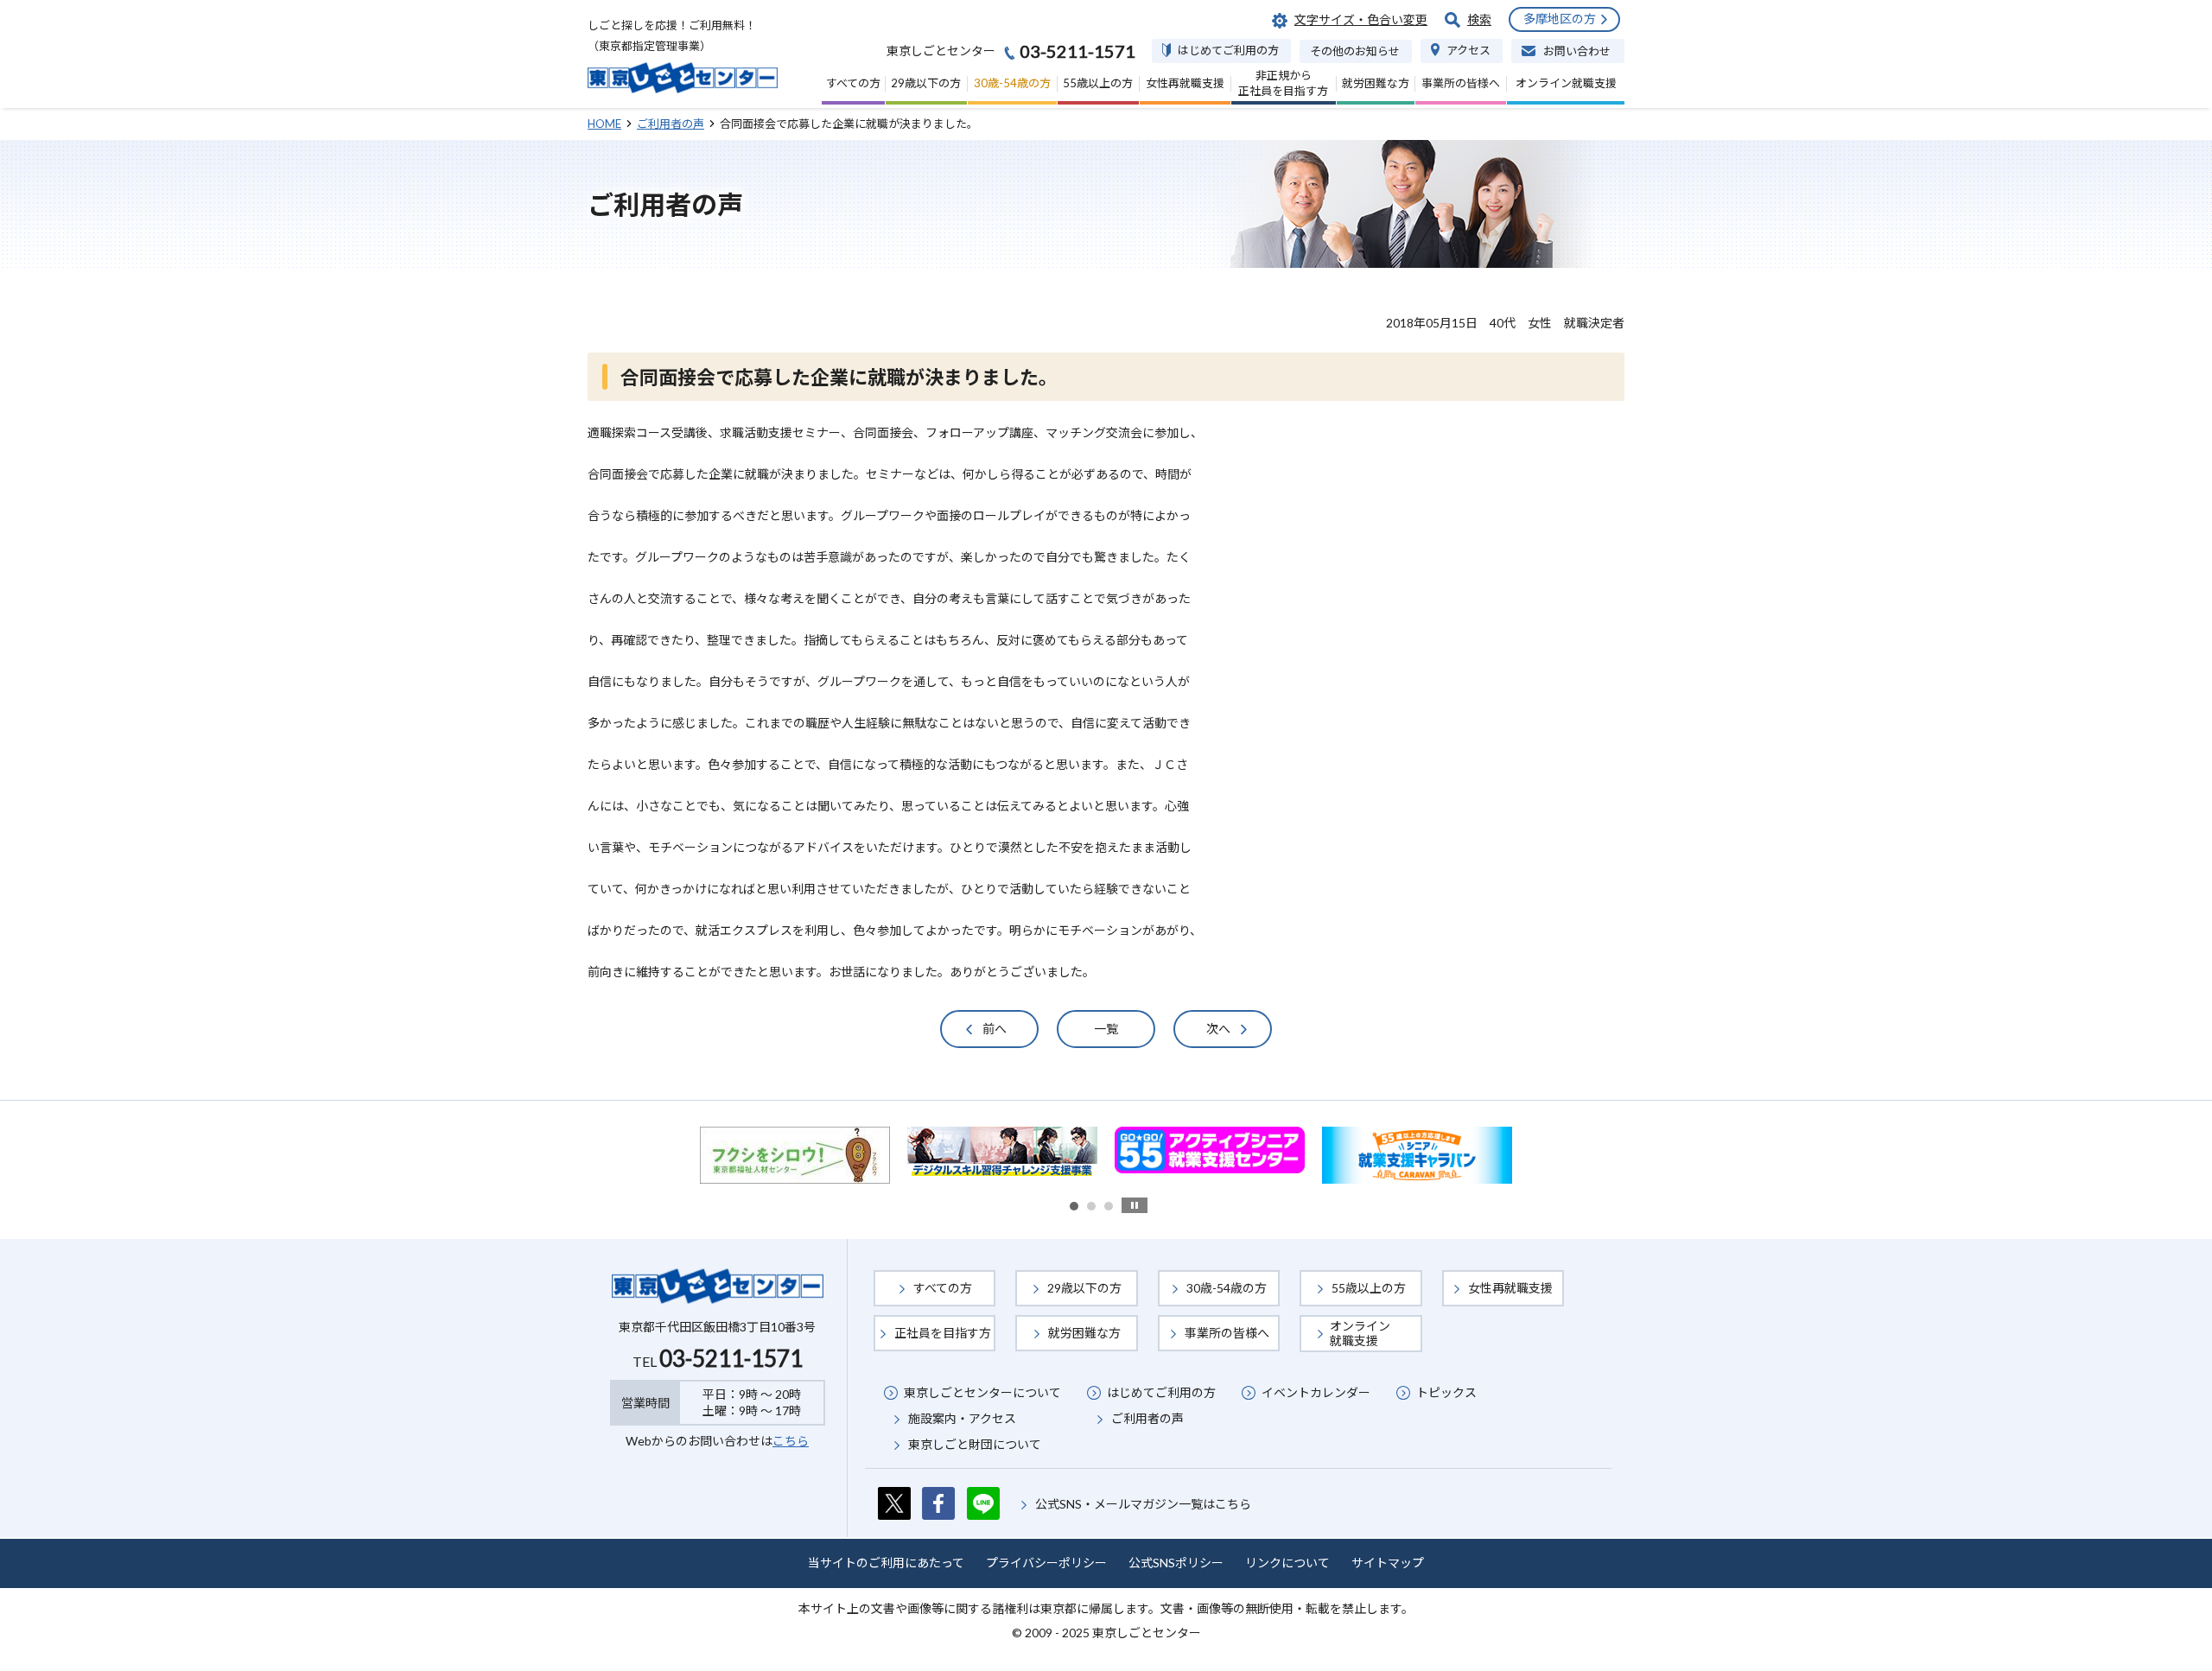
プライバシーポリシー (1046, 1563)
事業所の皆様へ (1227, 1333)
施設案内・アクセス (962, 1418)
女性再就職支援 (1510, 1288)
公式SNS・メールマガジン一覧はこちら (1143, 1504)
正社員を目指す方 (943, 1333)
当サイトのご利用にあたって (886, 1563)
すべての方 (943, 1288)
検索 (1479, 19)
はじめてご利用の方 (1161, 1392)
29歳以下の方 (1084, 1288)
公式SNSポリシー (1176, 1563)
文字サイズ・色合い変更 (1361, 19)
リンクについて (1287, 1563)
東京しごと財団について (975, 1444)
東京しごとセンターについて (982, 1392)
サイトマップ (1388, 1563)
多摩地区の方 (1560, 19)
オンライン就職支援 (1360, 1333)
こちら (791, 1441)
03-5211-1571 (731, 1358)
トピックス (1446, 1392)
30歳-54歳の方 (1227, 1288)
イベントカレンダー (1316, 1392)
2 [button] (1091, 1206)
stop (1135, 1205)
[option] (799, 1150)
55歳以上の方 (1369, 1288)
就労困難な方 (1084, 1333)
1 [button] (1074, 1206)
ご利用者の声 (1147, 1418)
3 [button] (1109, 1206)
